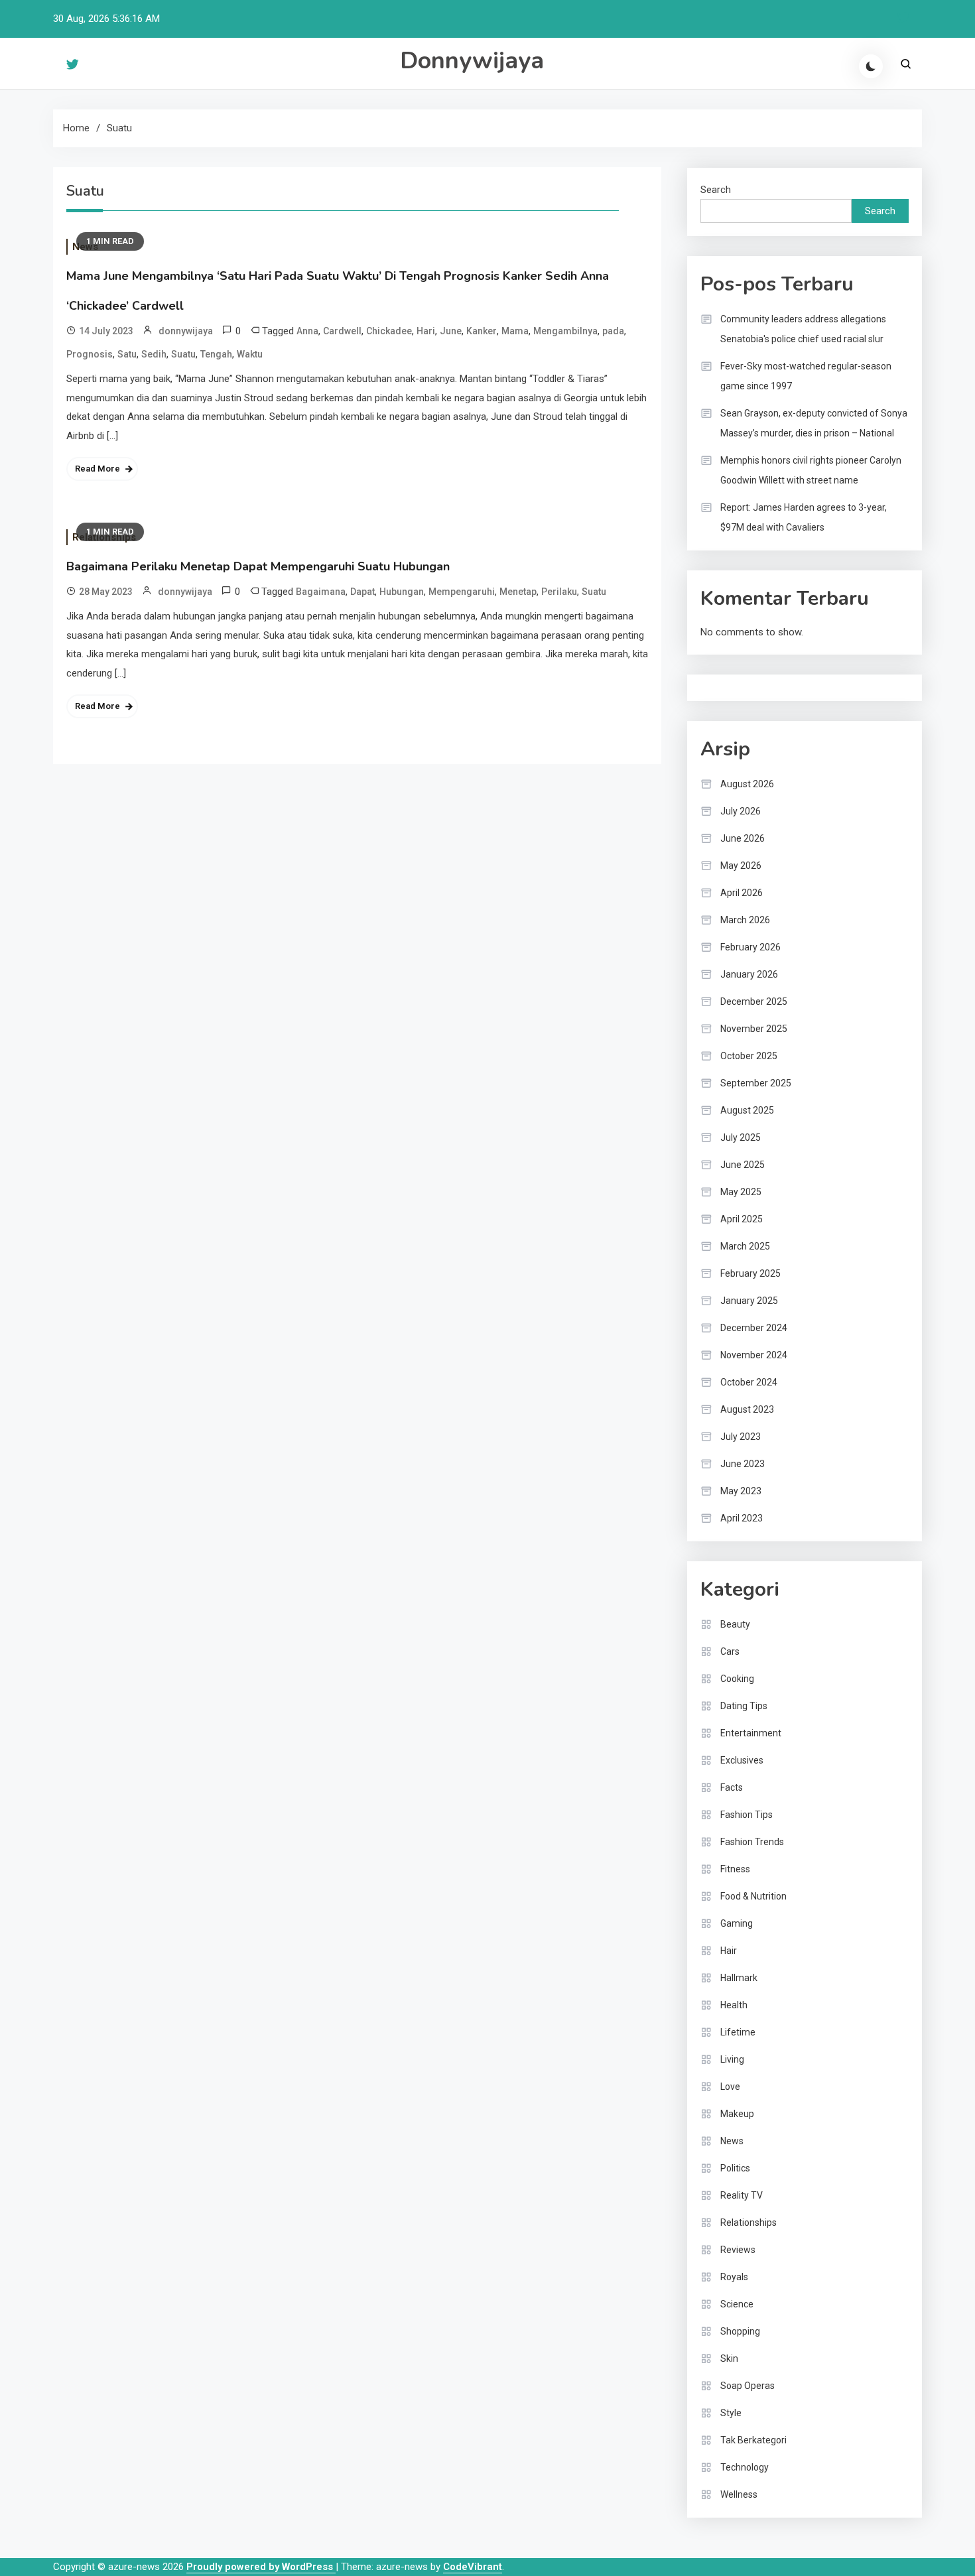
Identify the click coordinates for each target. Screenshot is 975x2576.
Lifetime (738, 2032)
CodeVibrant (473, 2567)
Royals (734, 2277)
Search (716, 190)
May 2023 (741, 1491)
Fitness (735, 1869)
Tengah (216, 354)
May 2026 (741, 866)
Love (730, 2087)
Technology (745, 2467)
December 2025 (754, 1001)
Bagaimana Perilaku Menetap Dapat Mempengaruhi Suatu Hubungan (258, 566)
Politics (735, 2168)
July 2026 (741, 811)
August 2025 (747, 1110)
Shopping (740, 2331)
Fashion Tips (747, 1815)
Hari (426, 331)
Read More (97, 469)
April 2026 (742, 893)
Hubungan (402, 592)
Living (732, 2059)
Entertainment (751, 1733)
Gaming (737, 1923)
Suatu (183, 354)
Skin (729, 2358)
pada (613, 331)
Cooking (737, 1679)
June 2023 (743, 1464)
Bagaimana (321, 592)
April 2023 (742, 1518)
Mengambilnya (565, 331)
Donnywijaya (472, 61)
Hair (729, 1951)
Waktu (250, 354)
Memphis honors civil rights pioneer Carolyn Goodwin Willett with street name (811, 470)
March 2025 (745, 1246)
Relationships (748, 2222)
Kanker (482, 331)
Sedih (154, 354)
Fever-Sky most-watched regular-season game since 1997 (806, 376)
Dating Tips (744, 1706)
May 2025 (741, 1192)
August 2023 (747, 1409)
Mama (515, 331)
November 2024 (754, 1355)
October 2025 (749, 1056)
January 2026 (749, 974)
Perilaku (559, 592)
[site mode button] (871, 66)
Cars (730, 1651)
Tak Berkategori (753, 2440)
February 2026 (750, 947)
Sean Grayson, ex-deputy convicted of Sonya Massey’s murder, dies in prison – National (814, 423)
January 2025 (749, 1301)
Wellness (739, 2494)
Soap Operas (747, 2386)
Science (737, 2304)
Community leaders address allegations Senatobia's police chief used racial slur (803, 329)
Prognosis (90, 354)
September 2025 (756, 1083)
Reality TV (742, 2195)
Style (731, 2413)
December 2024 (754, 1328)
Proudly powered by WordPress (261, 2567)
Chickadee (389, 331)
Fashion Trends (752, 1842)
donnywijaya (186, 331)
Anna (307, 331)
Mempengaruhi (462, 592)
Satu (127, 354)
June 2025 (743, 1165)
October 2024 (749, 1382)
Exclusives (742, 1760)
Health (734, 2005)
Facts (732, 1787)
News (732, 2141)
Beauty (735, 1624)
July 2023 (741, 1437)
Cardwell (342, 331)
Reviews (738, 2250)
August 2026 (747, 784)
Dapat (362, 592)
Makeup (737, 2114)
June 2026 (743, 838)
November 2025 (754, 1029)
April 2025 (742, 1219)
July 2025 (741, 1137)
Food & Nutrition (753, 1896)
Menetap (518, 592)
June (451, 331)
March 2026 (745, 920)
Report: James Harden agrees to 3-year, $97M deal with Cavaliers (804, 517)
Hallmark (739, 1978)
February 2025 (750, 1273)
